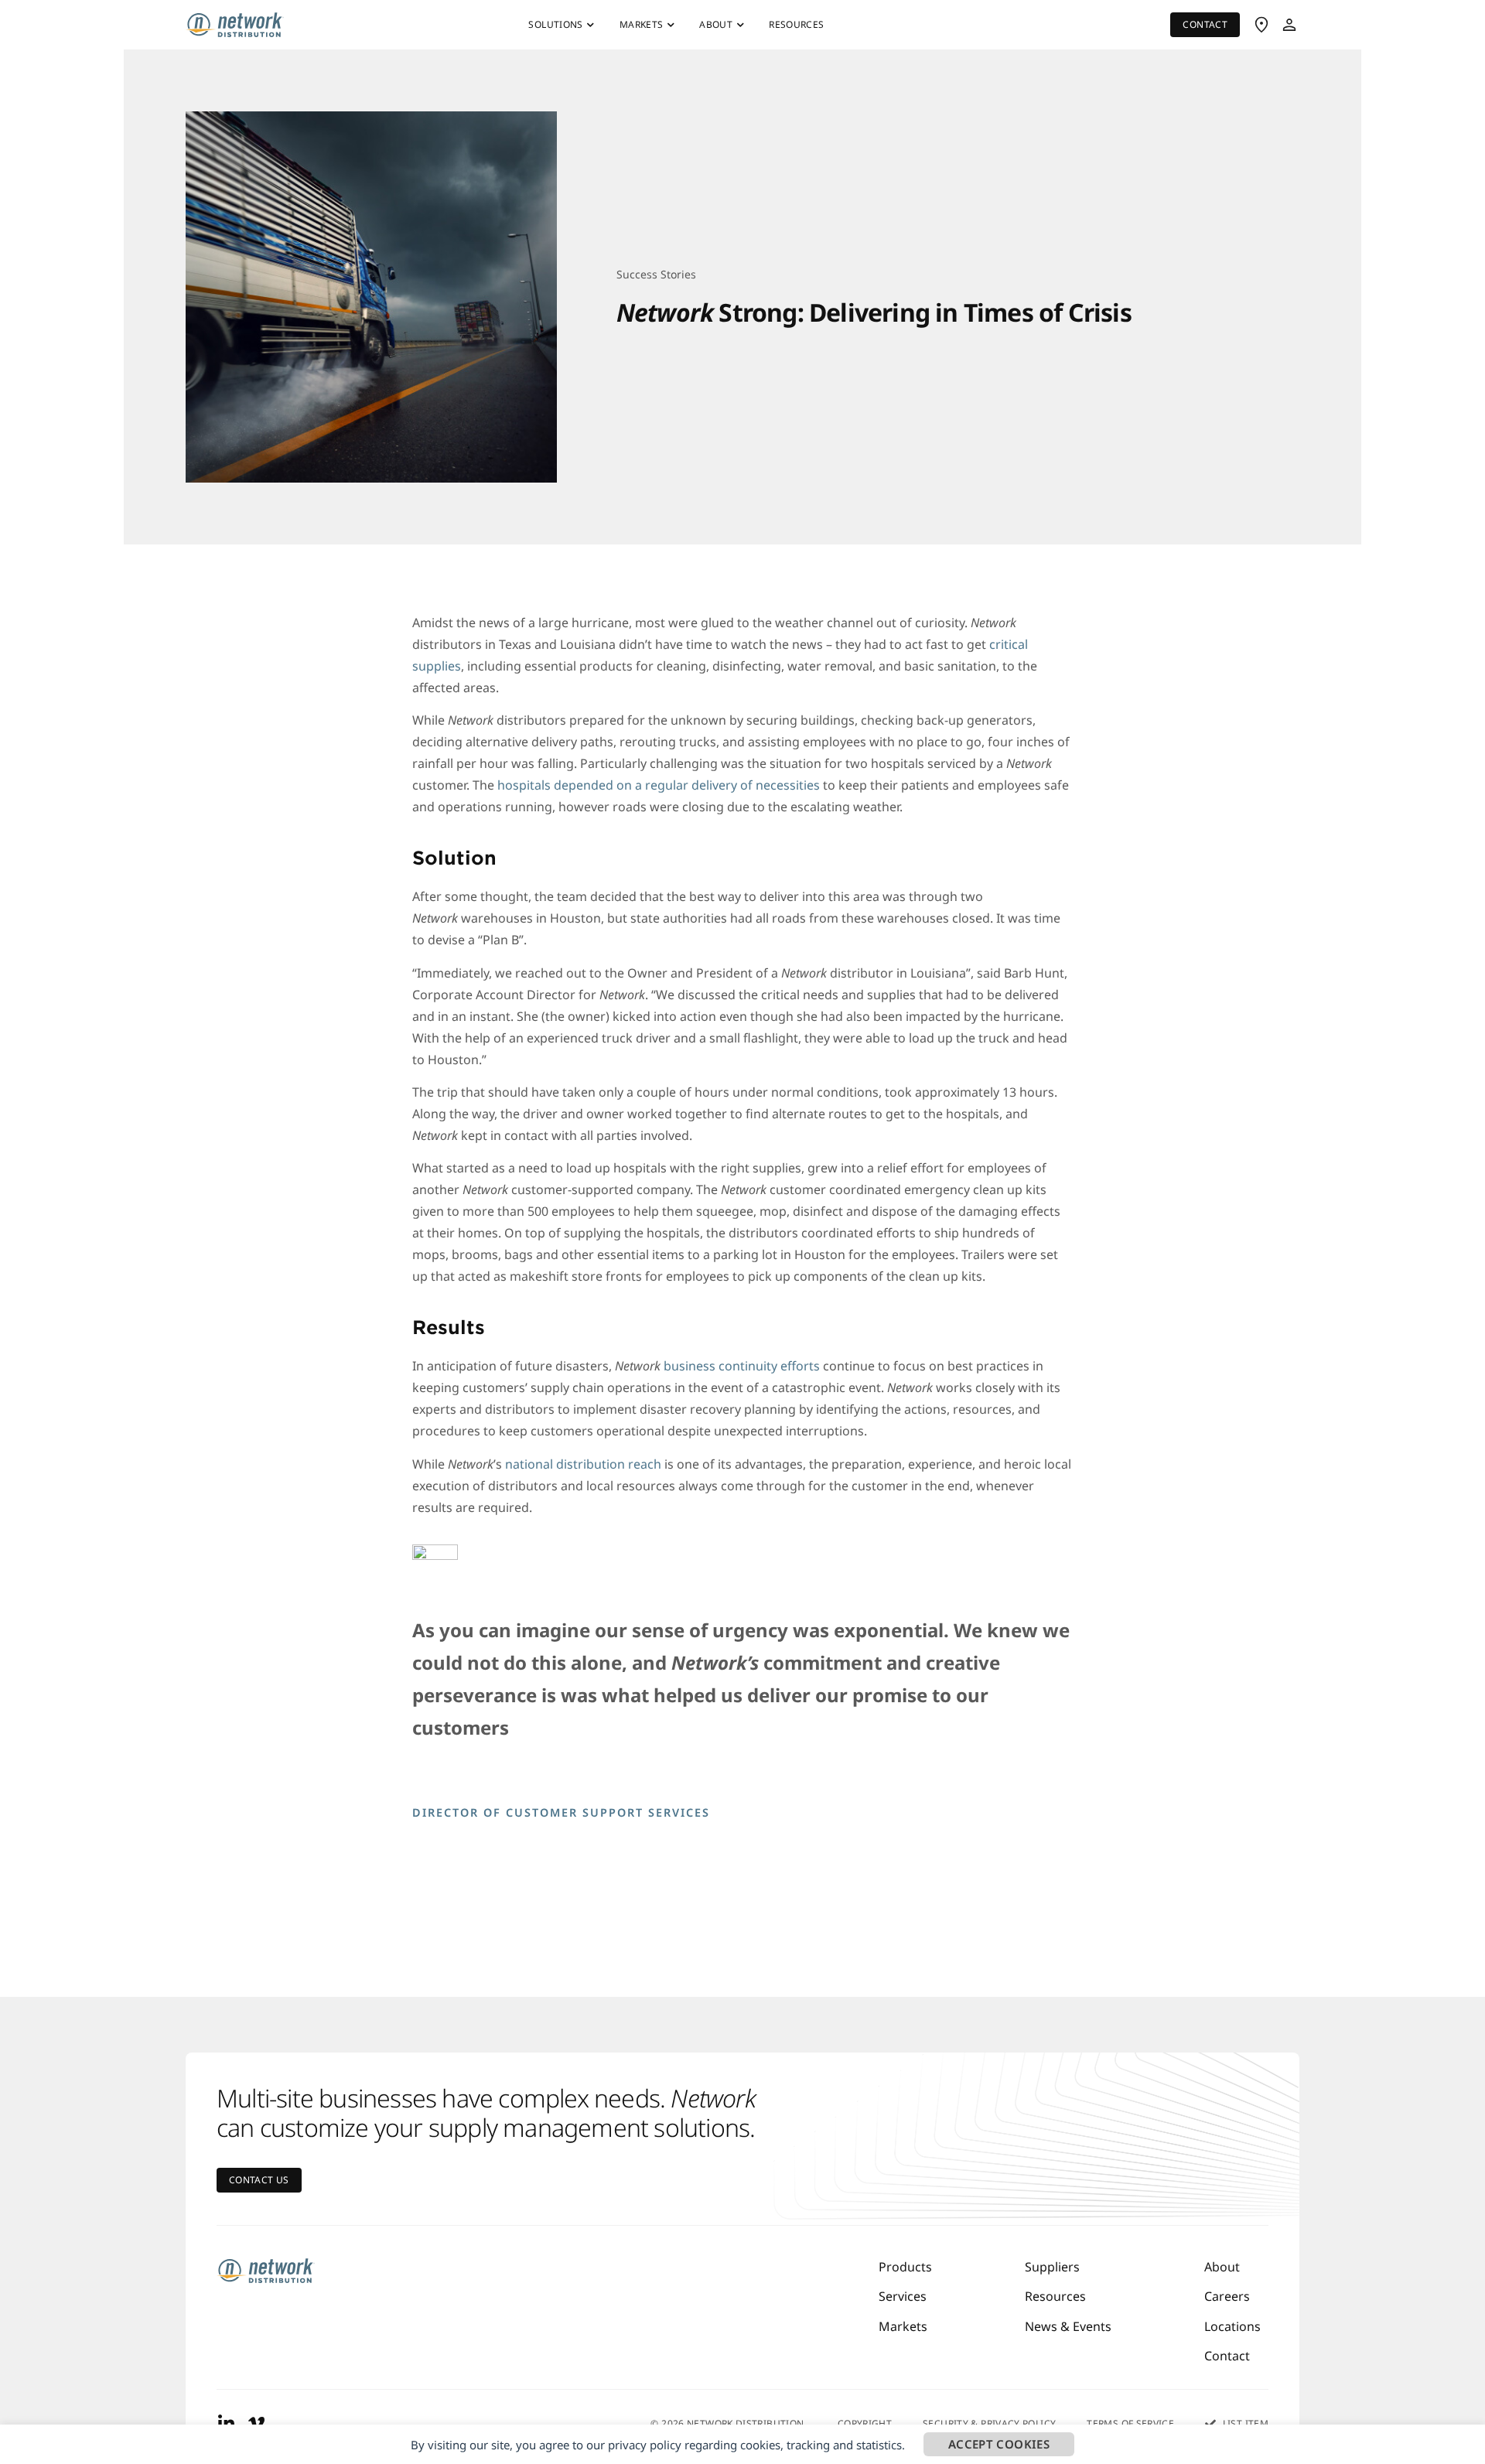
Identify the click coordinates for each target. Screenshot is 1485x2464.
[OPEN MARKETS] (671, 25)
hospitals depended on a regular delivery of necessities (659, 785)
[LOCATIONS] (1261, 25)
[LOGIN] (1289, 25)
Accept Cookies (999, 2444)
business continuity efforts (740, 1366)
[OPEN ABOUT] (740, 25)
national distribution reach (582, 1464)
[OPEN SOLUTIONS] (591, 25)
